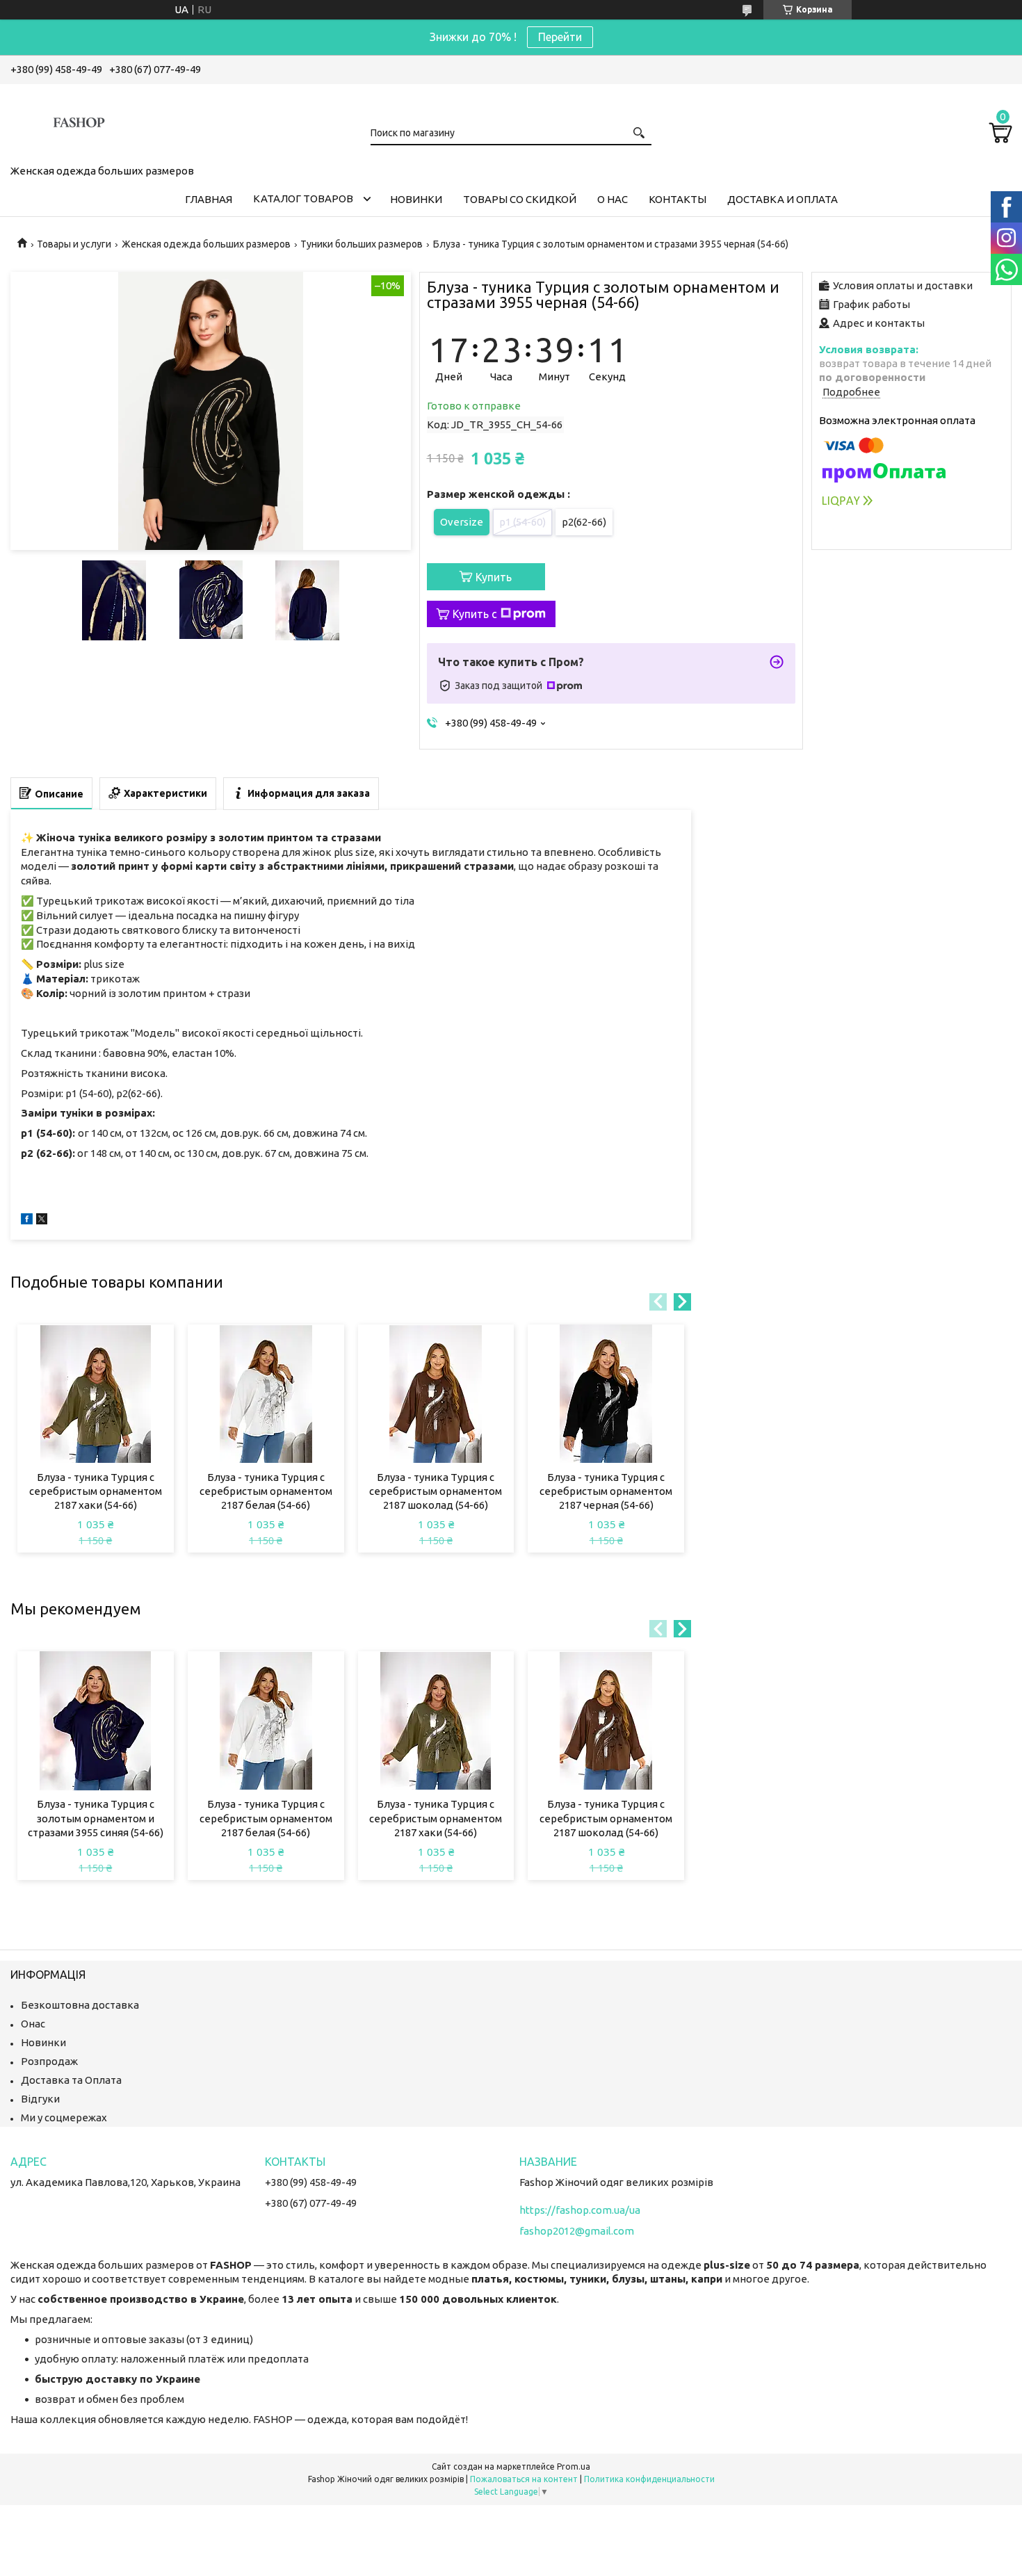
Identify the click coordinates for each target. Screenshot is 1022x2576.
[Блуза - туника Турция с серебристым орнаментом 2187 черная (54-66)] (606, 1394)
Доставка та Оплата (71, 2080)
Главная (209, 199)
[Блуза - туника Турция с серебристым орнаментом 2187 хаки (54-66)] (96, 1394)
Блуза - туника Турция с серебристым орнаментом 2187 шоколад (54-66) (436, 1491)
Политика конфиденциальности (649, 2479)
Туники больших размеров (362, 244)
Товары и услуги (74, 244)
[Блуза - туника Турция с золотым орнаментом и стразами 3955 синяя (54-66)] (96, 1721)
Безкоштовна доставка (80, 2005)
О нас (613, 199)
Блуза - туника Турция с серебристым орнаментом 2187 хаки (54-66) (96, 1491)
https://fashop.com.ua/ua (580, 2210)
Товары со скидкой (520, 199)
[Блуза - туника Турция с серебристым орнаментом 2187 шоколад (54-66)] (436, 1394)
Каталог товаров (303, 199)
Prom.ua (574, 2466)
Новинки (416, 199)
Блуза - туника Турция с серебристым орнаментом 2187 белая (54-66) (266, 1491)
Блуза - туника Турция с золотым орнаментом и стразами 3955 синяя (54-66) (96, 1818)
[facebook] (27, 1221)
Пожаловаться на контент (524, 2479)
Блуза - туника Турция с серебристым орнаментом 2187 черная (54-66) (606, 1491)
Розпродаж (49, 2061)
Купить (494, 577)
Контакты (678, 199)
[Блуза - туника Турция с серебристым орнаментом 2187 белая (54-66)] (266, 1394)
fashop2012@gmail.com (577, 2231)
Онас (33, 2024)
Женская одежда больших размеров (206, 244)
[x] (42, 1221)
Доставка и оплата (782, 199)
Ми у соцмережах (64, 2117)
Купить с (475, 614)
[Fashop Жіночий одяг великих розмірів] (80, 122)
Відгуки (40, 2099)
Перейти (560, 37)
